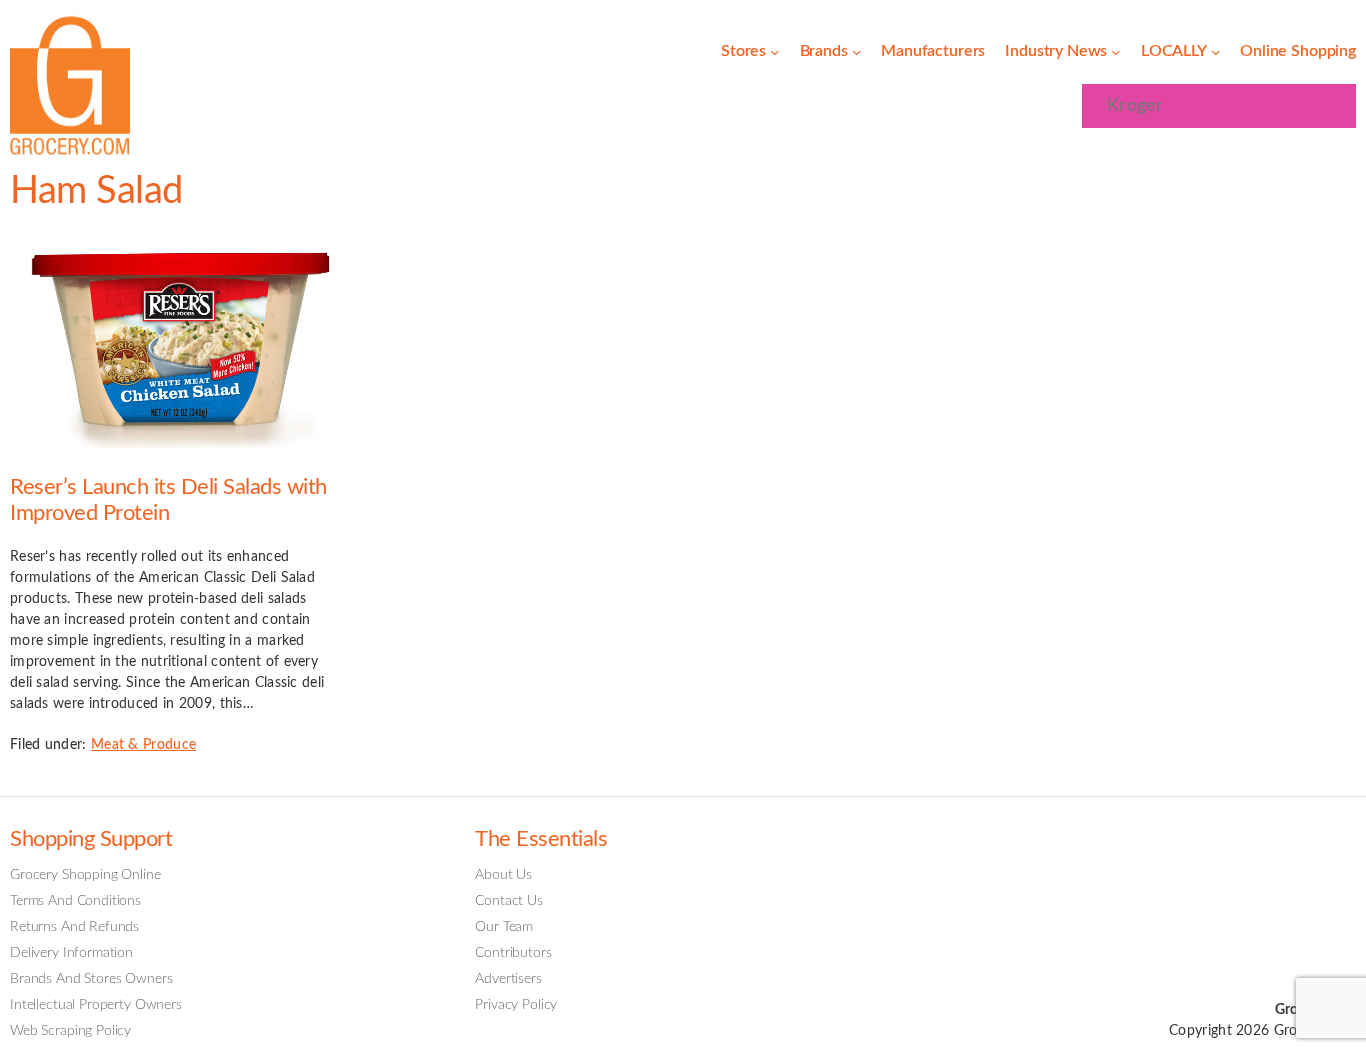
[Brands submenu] (857, 52)
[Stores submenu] (775, 52)
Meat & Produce (143, 745)
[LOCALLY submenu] (1216, 52)
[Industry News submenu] (1116, 52)
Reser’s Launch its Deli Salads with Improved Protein (168, 500)
